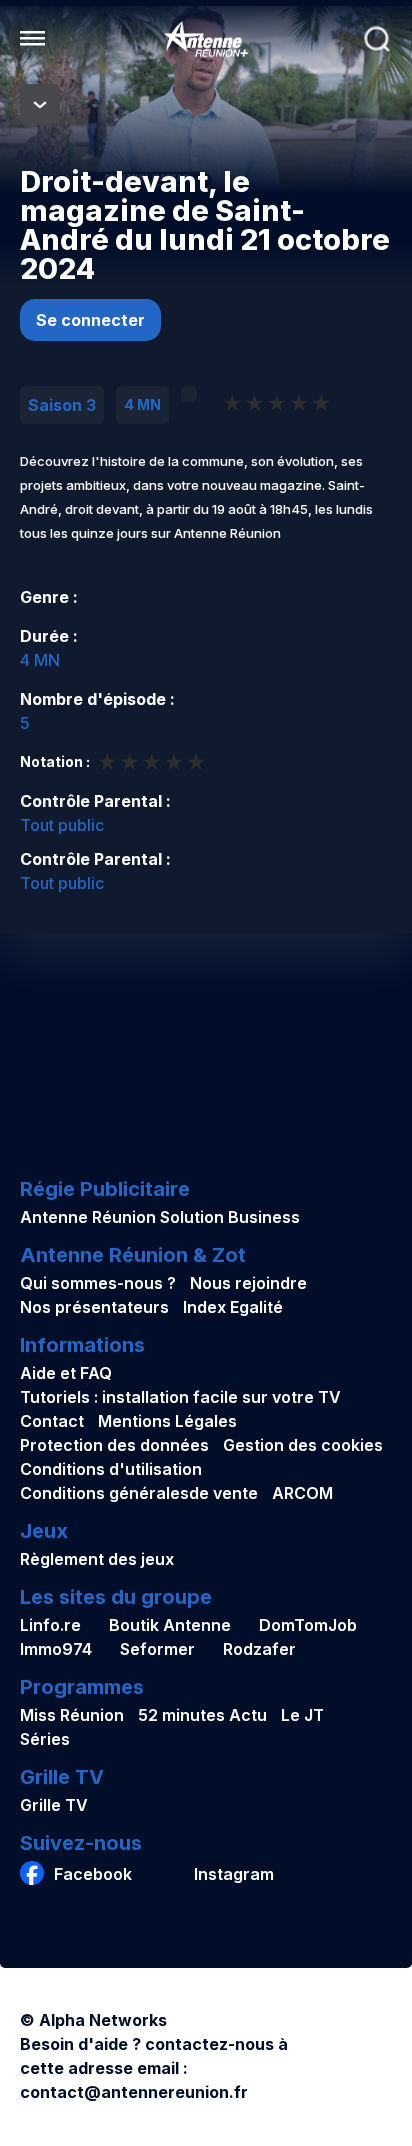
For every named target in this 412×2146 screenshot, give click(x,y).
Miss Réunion (72, 1715)
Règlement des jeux (97, 1559)
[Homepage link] (206, 39)
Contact (52, 1421)
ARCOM (302, 1493)
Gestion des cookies (303, 1445)
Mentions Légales (167, 1421)
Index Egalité (233, 1307)
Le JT (302, 1715)
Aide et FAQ (66, 1373)
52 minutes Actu (202, 1715)
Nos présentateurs (94, 1307)
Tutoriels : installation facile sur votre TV (180, 1397)
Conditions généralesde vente (139, 1493)
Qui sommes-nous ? (98, 1283)
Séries (45, 1739)
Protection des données (114, 1445)
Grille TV (54, 1805)
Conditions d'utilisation (111, 1469)
